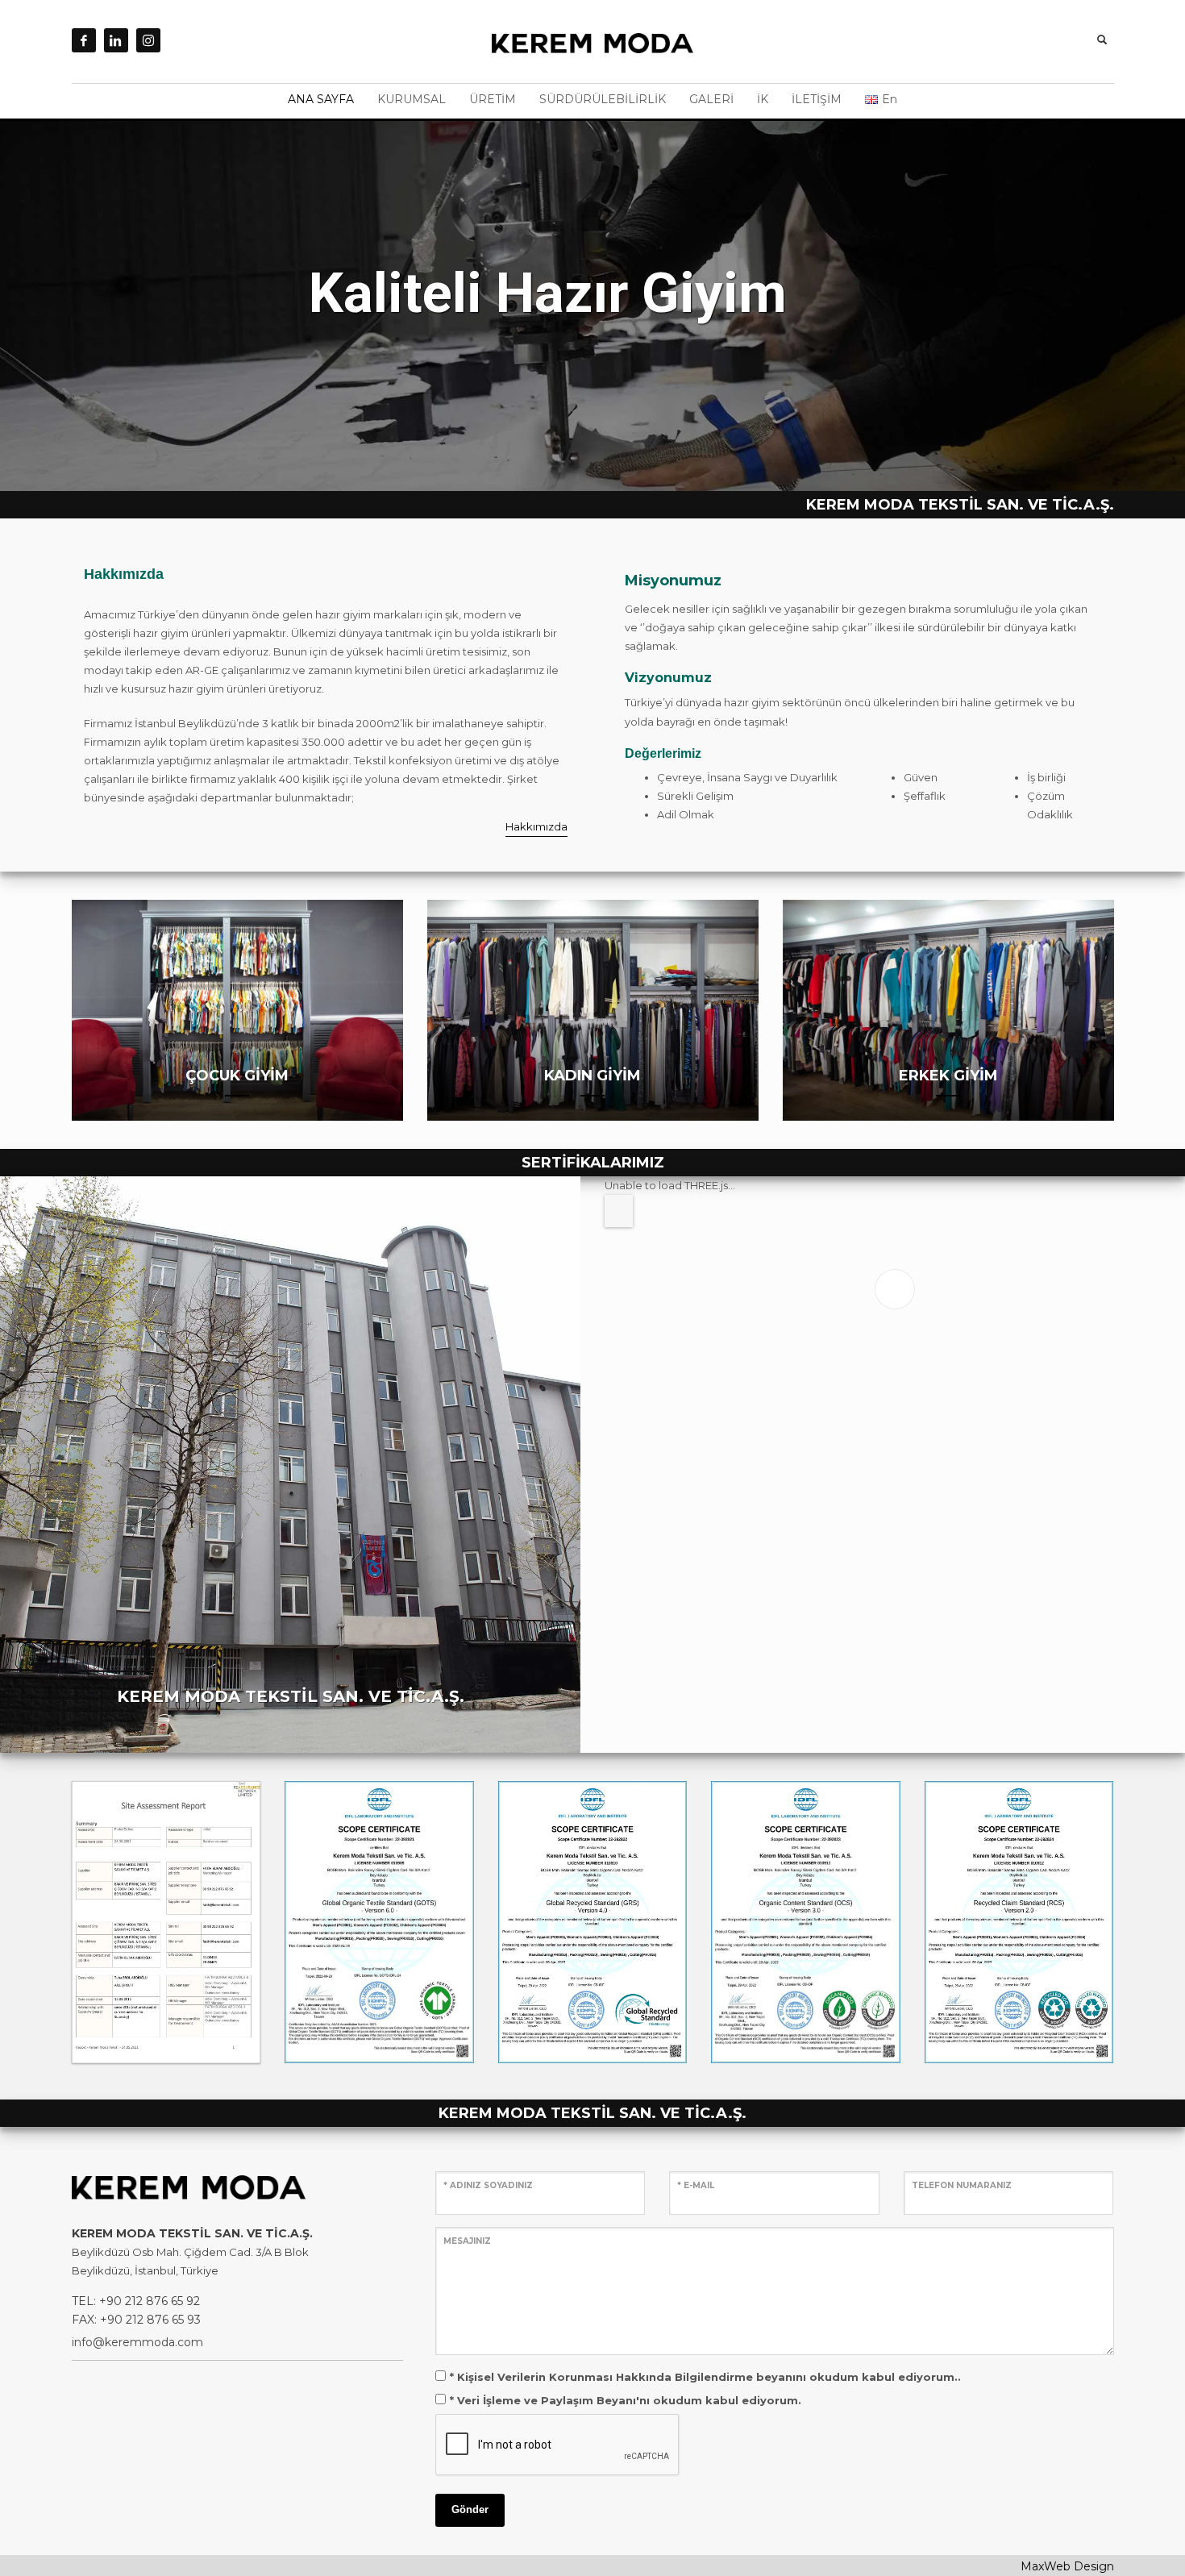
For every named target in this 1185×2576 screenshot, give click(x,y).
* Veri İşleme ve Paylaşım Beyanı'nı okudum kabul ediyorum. (626, 2400)
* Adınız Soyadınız (488, 2185)
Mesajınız (467, 2241)
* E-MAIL (696, 2185)
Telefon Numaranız (962, 2185)
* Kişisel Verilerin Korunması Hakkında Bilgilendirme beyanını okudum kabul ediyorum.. (705, 2377)
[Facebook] (84, 40)
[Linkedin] (116, 40)
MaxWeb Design (1067, 2566)
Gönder (470, 2509)
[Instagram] (148, 40)
